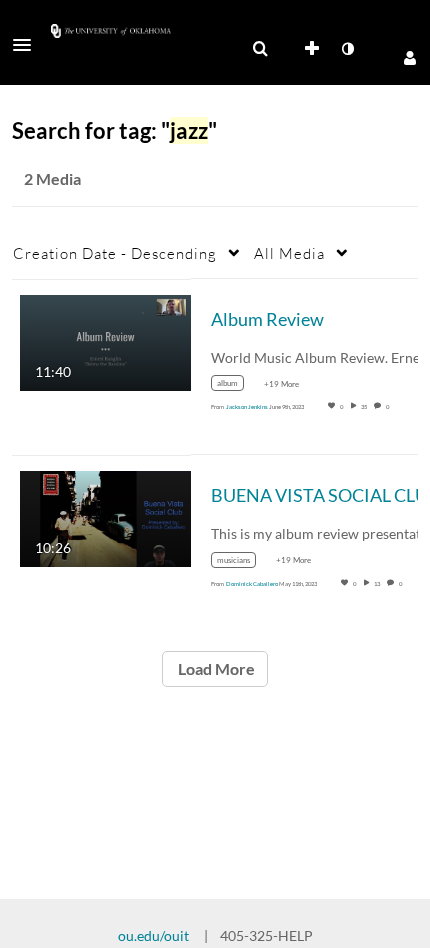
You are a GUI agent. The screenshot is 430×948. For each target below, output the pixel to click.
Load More (215, 668)
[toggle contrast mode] (347, 49)
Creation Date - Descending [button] (115, 253)
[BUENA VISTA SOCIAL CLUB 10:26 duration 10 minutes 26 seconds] (105, 517)
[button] (28, 45)
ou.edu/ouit (153, 935)
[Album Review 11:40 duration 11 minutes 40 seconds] (105, 340)
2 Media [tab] (52, 178)
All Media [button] (289, 253)
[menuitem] (260, 49)
